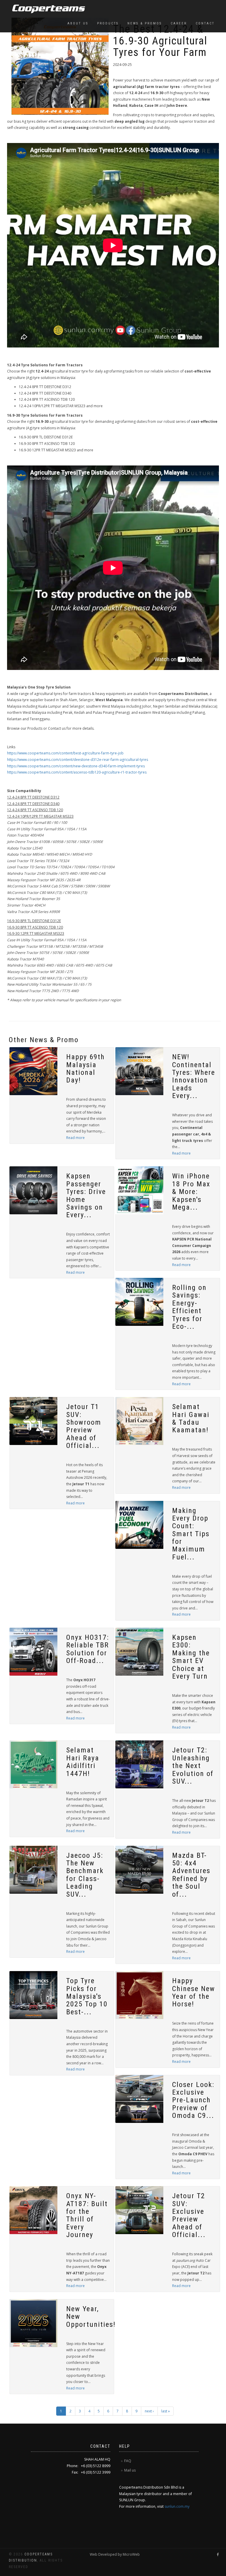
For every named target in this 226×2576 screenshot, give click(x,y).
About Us (78, 23)
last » (166, 2411)
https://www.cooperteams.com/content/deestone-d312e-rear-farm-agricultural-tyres (78, 760)
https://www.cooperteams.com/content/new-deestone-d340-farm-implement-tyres (76, 766)
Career (179, 23)
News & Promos (145, 23)
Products (108, 23)
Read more (75, 1138)
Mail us (130, 2470)
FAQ (128, 2461)
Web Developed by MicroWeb (115, 2554)
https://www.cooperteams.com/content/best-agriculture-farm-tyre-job (65, 753)
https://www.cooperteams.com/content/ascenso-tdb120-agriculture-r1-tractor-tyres (77, 772)
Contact (205, 23)
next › (149, 2411)
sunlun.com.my (177, 2506)
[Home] (46, 9)
